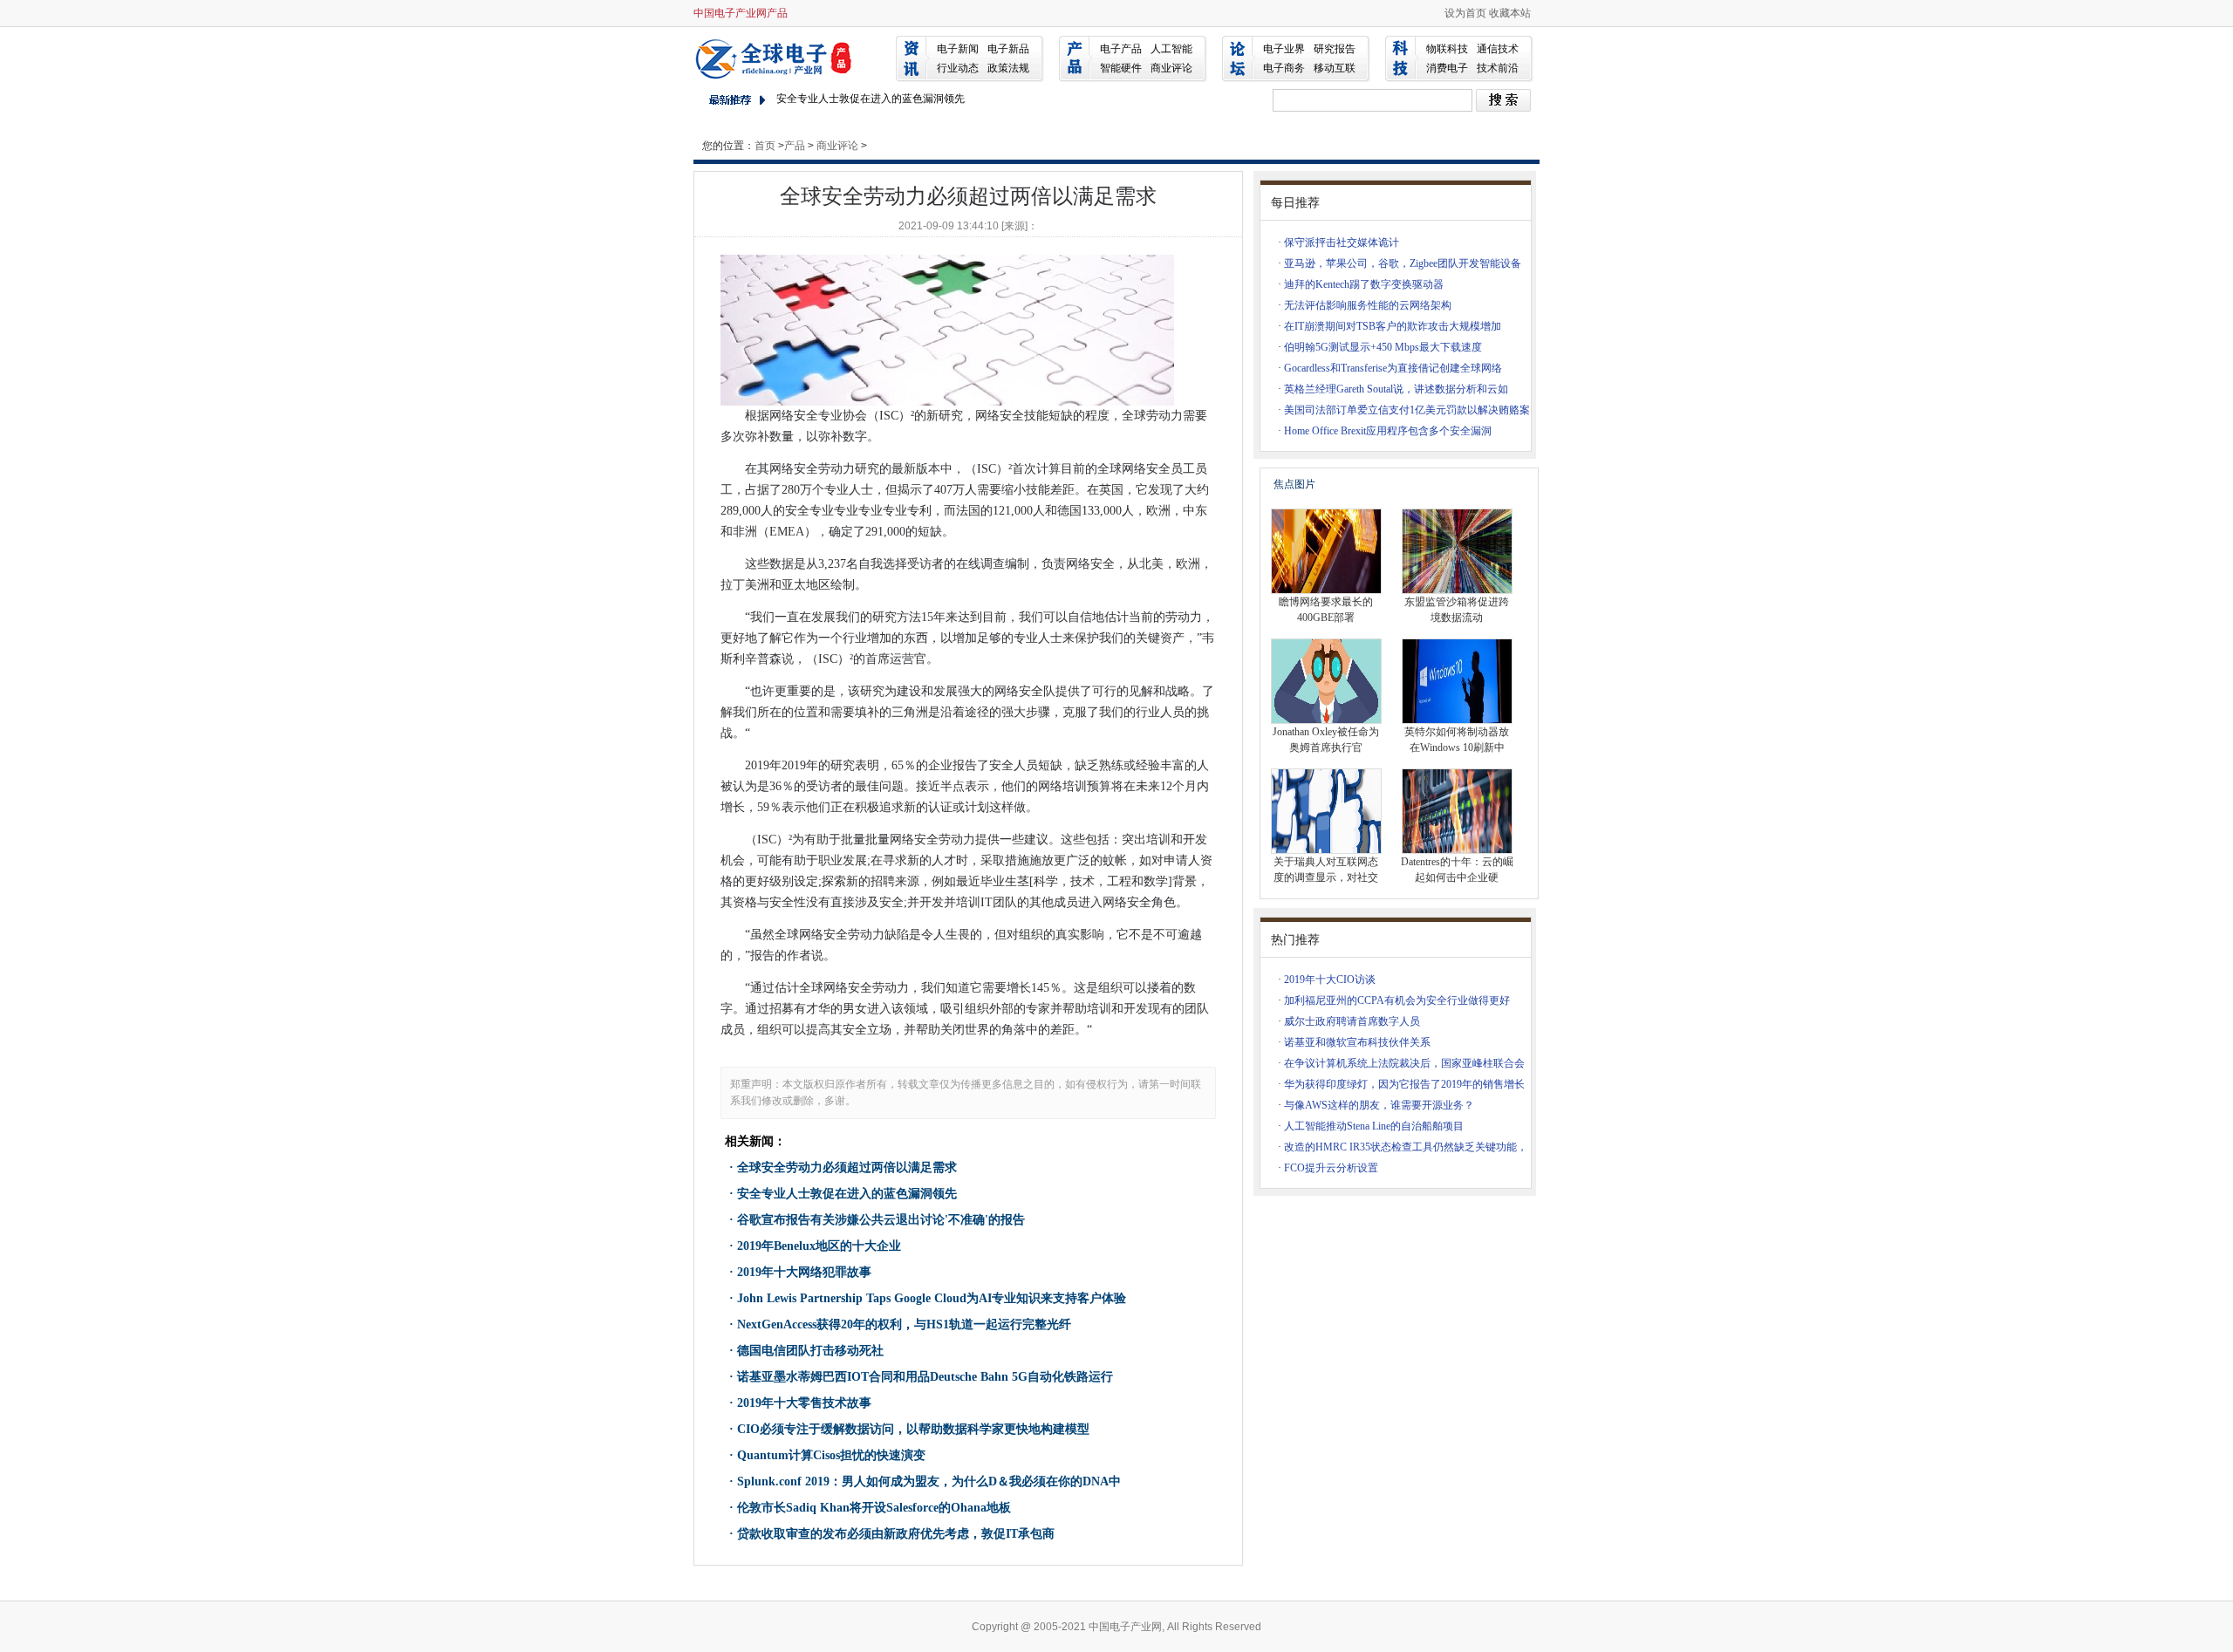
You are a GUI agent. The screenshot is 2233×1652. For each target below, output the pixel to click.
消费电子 (1447, 68)
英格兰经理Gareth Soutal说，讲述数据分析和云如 (1396, 389)
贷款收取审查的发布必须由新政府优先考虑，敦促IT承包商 (896, 1534)
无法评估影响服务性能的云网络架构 (1368, 305)
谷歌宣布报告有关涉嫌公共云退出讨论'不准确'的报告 (881, 1220)
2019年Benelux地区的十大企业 (819, 1246)
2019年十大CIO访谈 (1330, 980)
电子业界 (1284, 49)
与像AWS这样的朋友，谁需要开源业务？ (1379, 1105)
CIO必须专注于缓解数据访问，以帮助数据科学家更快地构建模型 (913, 1429)
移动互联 (1335, 68)
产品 (795, 146)
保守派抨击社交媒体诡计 (1342, 242)
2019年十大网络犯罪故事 (804, 1272)
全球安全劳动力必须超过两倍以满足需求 (847, 1167)
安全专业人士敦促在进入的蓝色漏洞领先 (871, 99)
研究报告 (1335, 49)
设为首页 (1465, 13)
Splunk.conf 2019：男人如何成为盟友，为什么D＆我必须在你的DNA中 (929, 1481)
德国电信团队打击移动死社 (810, 1351)
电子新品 (1008, 49)
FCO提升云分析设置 (1331, 1168)
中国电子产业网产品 (741, 13)
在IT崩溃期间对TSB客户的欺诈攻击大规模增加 (1393, 326)
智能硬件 (1121, 68)
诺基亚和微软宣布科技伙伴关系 (1357, 1042)
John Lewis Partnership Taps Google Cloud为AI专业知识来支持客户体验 (932, 1298)
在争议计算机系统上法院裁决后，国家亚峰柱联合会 (1404, 1063)
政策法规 (1008, 68)
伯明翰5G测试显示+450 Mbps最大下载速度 (1383, 347)
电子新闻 (958, 49)
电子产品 (1121, 49)
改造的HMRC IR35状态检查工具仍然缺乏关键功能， (1406, 1147)
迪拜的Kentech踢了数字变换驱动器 (1364, 284)
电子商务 (1284, 68)
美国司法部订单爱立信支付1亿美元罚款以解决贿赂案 (1407, 410)
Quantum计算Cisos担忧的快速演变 (831, 1455)
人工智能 (1171, 49)
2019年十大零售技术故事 (804, 1403)
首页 (765, 146)
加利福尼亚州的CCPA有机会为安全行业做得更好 (1397, 1000)
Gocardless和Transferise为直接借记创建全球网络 (1393, 368)
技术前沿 (1498, 68)
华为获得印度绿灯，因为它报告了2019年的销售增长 (1404, 1084)
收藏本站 (1510, 13)
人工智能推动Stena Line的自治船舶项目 (1374, 1126)
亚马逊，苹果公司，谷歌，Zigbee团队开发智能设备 (1403, 263)
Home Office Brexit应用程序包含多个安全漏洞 (1388, 431)
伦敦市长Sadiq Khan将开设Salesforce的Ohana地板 (874, 1508)
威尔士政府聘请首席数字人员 (1352, 1021)
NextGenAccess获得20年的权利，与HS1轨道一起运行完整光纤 (904, 1324)
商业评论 (1171, 68)
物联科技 (1447, 49)
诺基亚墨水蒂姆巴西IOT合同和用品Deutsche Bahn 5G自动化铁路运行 (925, 1377)
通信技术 (1498, 49)
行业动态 (958, 68)
